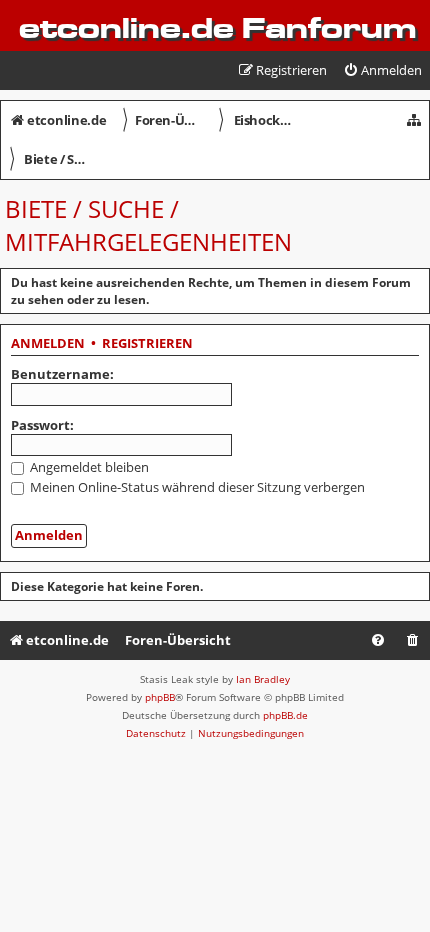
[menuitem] (382, 70)
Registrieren (147, 344)
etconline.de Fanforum (217, 28)
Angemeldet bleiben (88, 467)
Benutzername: (62, 374)
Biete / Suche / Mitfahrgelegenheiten (148, 225)
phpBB (160, 697)
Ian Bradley (263, 679)
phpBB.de (285, 715)
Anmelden (48, 344)
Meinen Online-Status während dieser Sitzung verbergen (196, 487)
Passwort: (42, 425)
